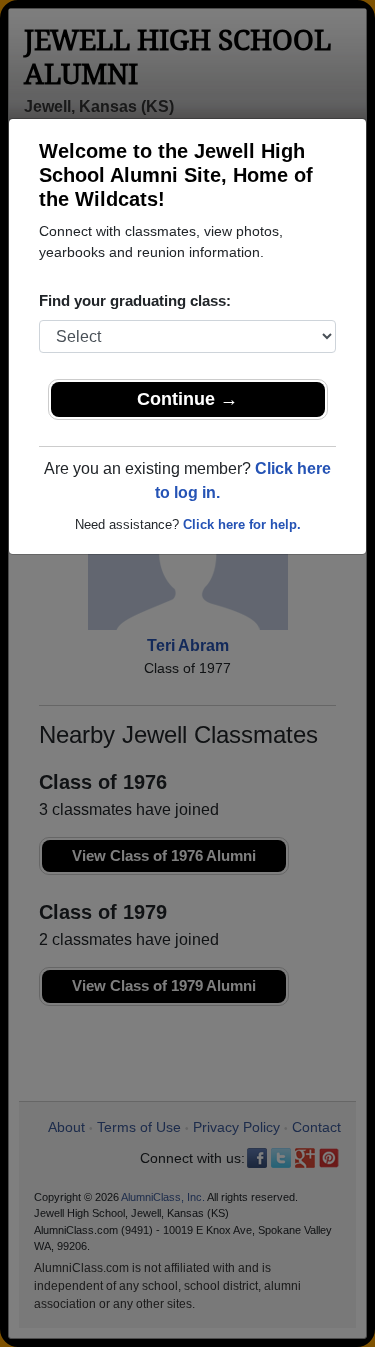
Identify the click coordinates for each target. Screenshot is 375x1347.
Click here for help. (242, 524)
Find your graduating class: (135, 300)
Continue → (187, 399)
